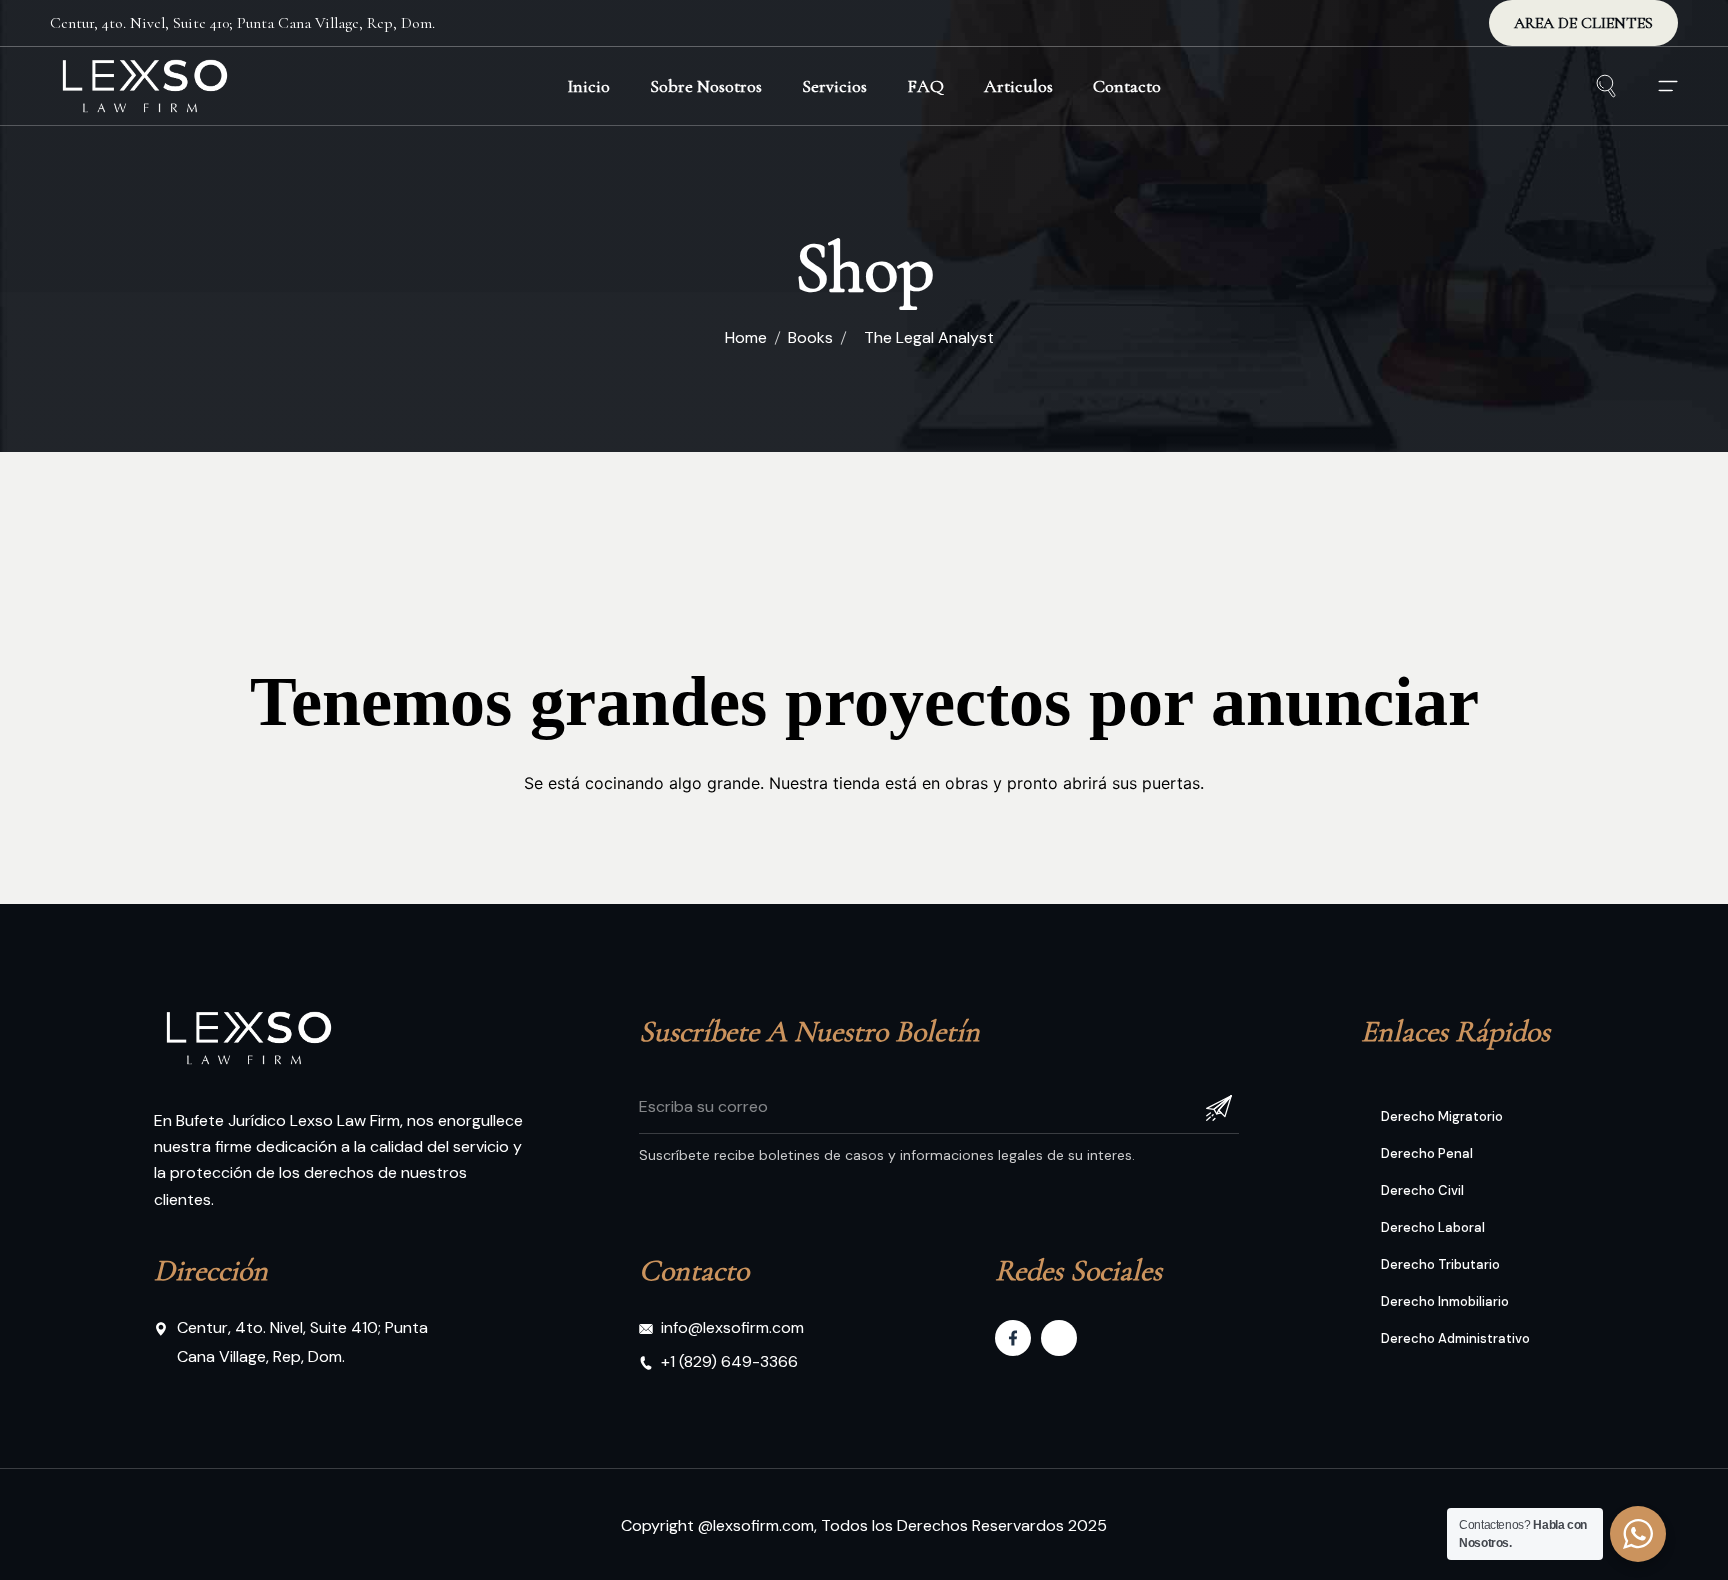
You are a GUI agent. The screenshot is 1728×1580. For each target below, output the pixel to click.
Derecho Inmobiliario (1445, 1301)
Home (746, 337)
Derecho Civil (1422, 1190)
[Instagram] (1059, 1338)
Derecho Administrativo (1455, 1338)
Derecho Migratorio (1442, 1116)
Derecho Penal (1427, 1153)
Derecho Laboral (1433, 1227)
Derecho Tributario (1440, 1264)
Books (810, 337)
